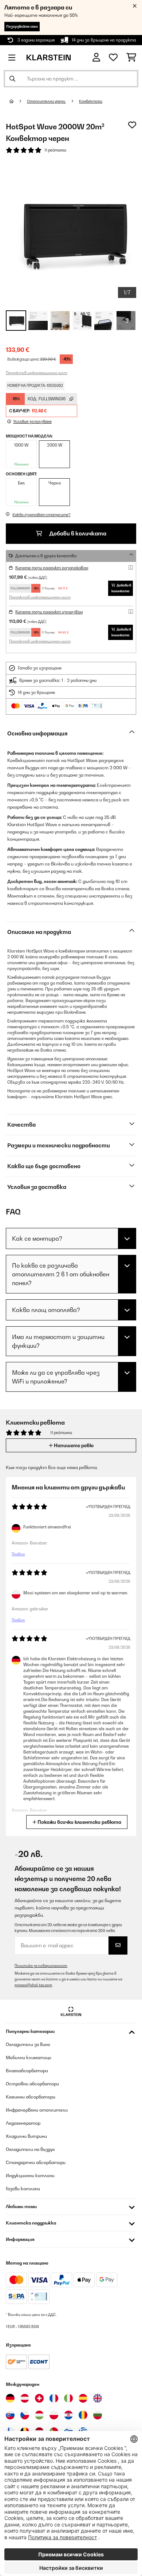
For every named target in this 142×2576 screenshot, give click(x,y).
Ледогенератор (23, 2123)
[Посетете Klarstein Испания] (83, 2398)
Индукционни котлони (30, 2176)
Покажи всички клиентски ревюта (79, 1822)
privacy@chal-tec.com (33, 1985)
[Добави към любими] (132, 125)
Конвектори (91, 101)
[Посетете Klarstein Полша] (54, 2415)
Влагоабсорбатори (27, 2071)
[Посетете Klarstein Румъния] (83, 2415)
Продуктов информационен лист (37, 373)
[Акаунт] (96, 57)
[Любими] (113, 58)
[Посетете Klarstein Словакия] (10, 2415)
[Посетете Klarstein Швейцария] (39, 2398)
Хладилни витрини (26, 2136)
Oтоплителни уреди (46, 101)
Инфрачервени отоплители (37, 2110)
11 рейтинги (55, 150)
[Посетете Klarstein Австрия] (25, 2398)
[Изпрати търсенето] (12, 79)
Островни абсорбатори (32, 2084)
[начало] (18, 101)
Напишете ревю (73, 1445)
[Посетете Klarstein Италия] (68, 2398)
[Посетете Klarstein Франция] (54, 2398)
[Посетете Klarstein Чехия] (25, 2415)
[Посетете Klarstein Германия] (10, 2398)
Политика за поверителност (41, 1966)
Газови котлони (23, 2189)
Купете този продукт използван (49, 612)
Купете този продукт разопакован (52, 568)
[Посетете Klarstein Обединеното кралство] (98, 2398)
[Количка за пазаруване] (131, 58)
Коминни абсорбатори (31, 2097)
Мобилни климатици (29, 2057)
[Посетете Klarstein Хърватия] (68, 2415)
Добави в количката (77, 533)
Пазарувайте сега (22, 26)
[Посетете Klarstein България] (98, 2415)
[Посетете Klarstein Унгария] (39, 2415)
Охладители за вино (28, 2044)
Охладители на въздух (30, 2149)
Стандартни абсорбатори (36, 2162)
